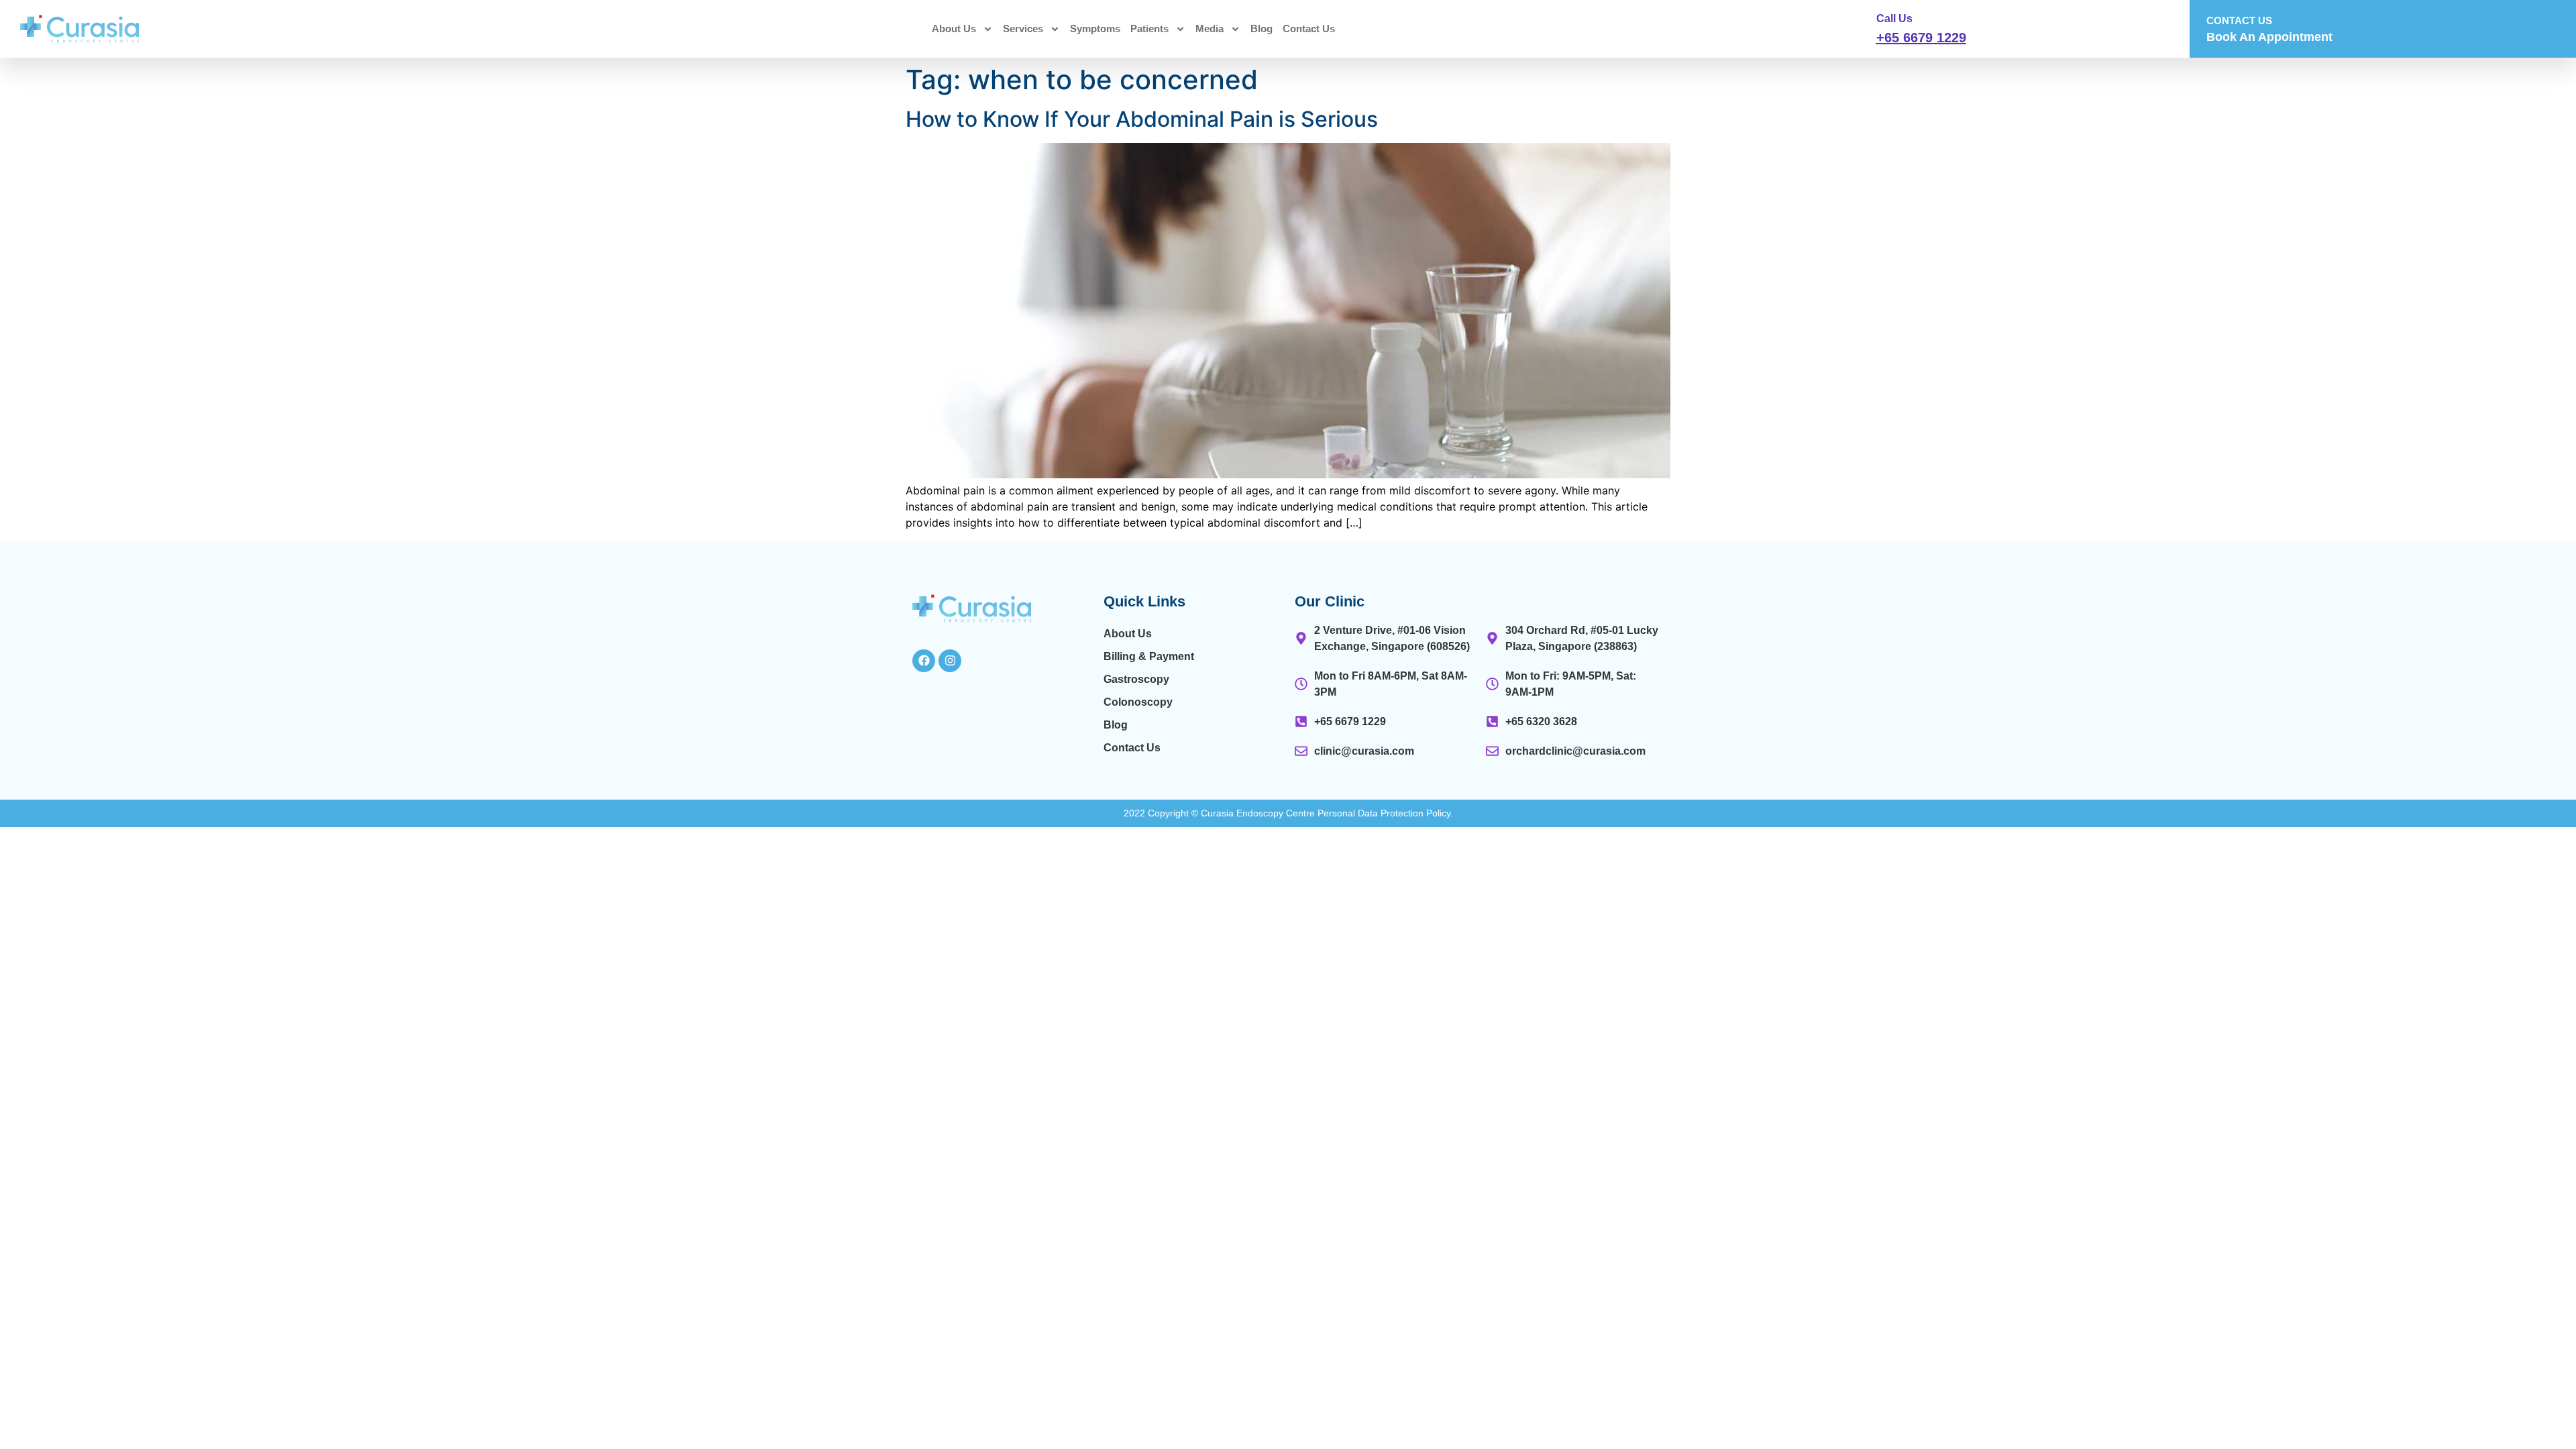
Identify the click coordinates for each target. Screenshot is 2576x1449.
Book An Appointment (2269, 37)
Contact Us (1309, 29)
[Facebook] (924, 661)
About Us (954, 29)
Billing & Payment (1149, 656)
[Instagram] (950, 661)
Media (1210, 29)
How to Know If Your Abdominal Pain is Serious (1142, 119)
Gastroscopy (1136, 679)
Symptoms (1095, 29)
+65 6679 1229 (1921, 38)
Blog (1262, 29)
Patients (1149, 29)
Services (1023, 29)
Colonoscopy (1138, 702)
